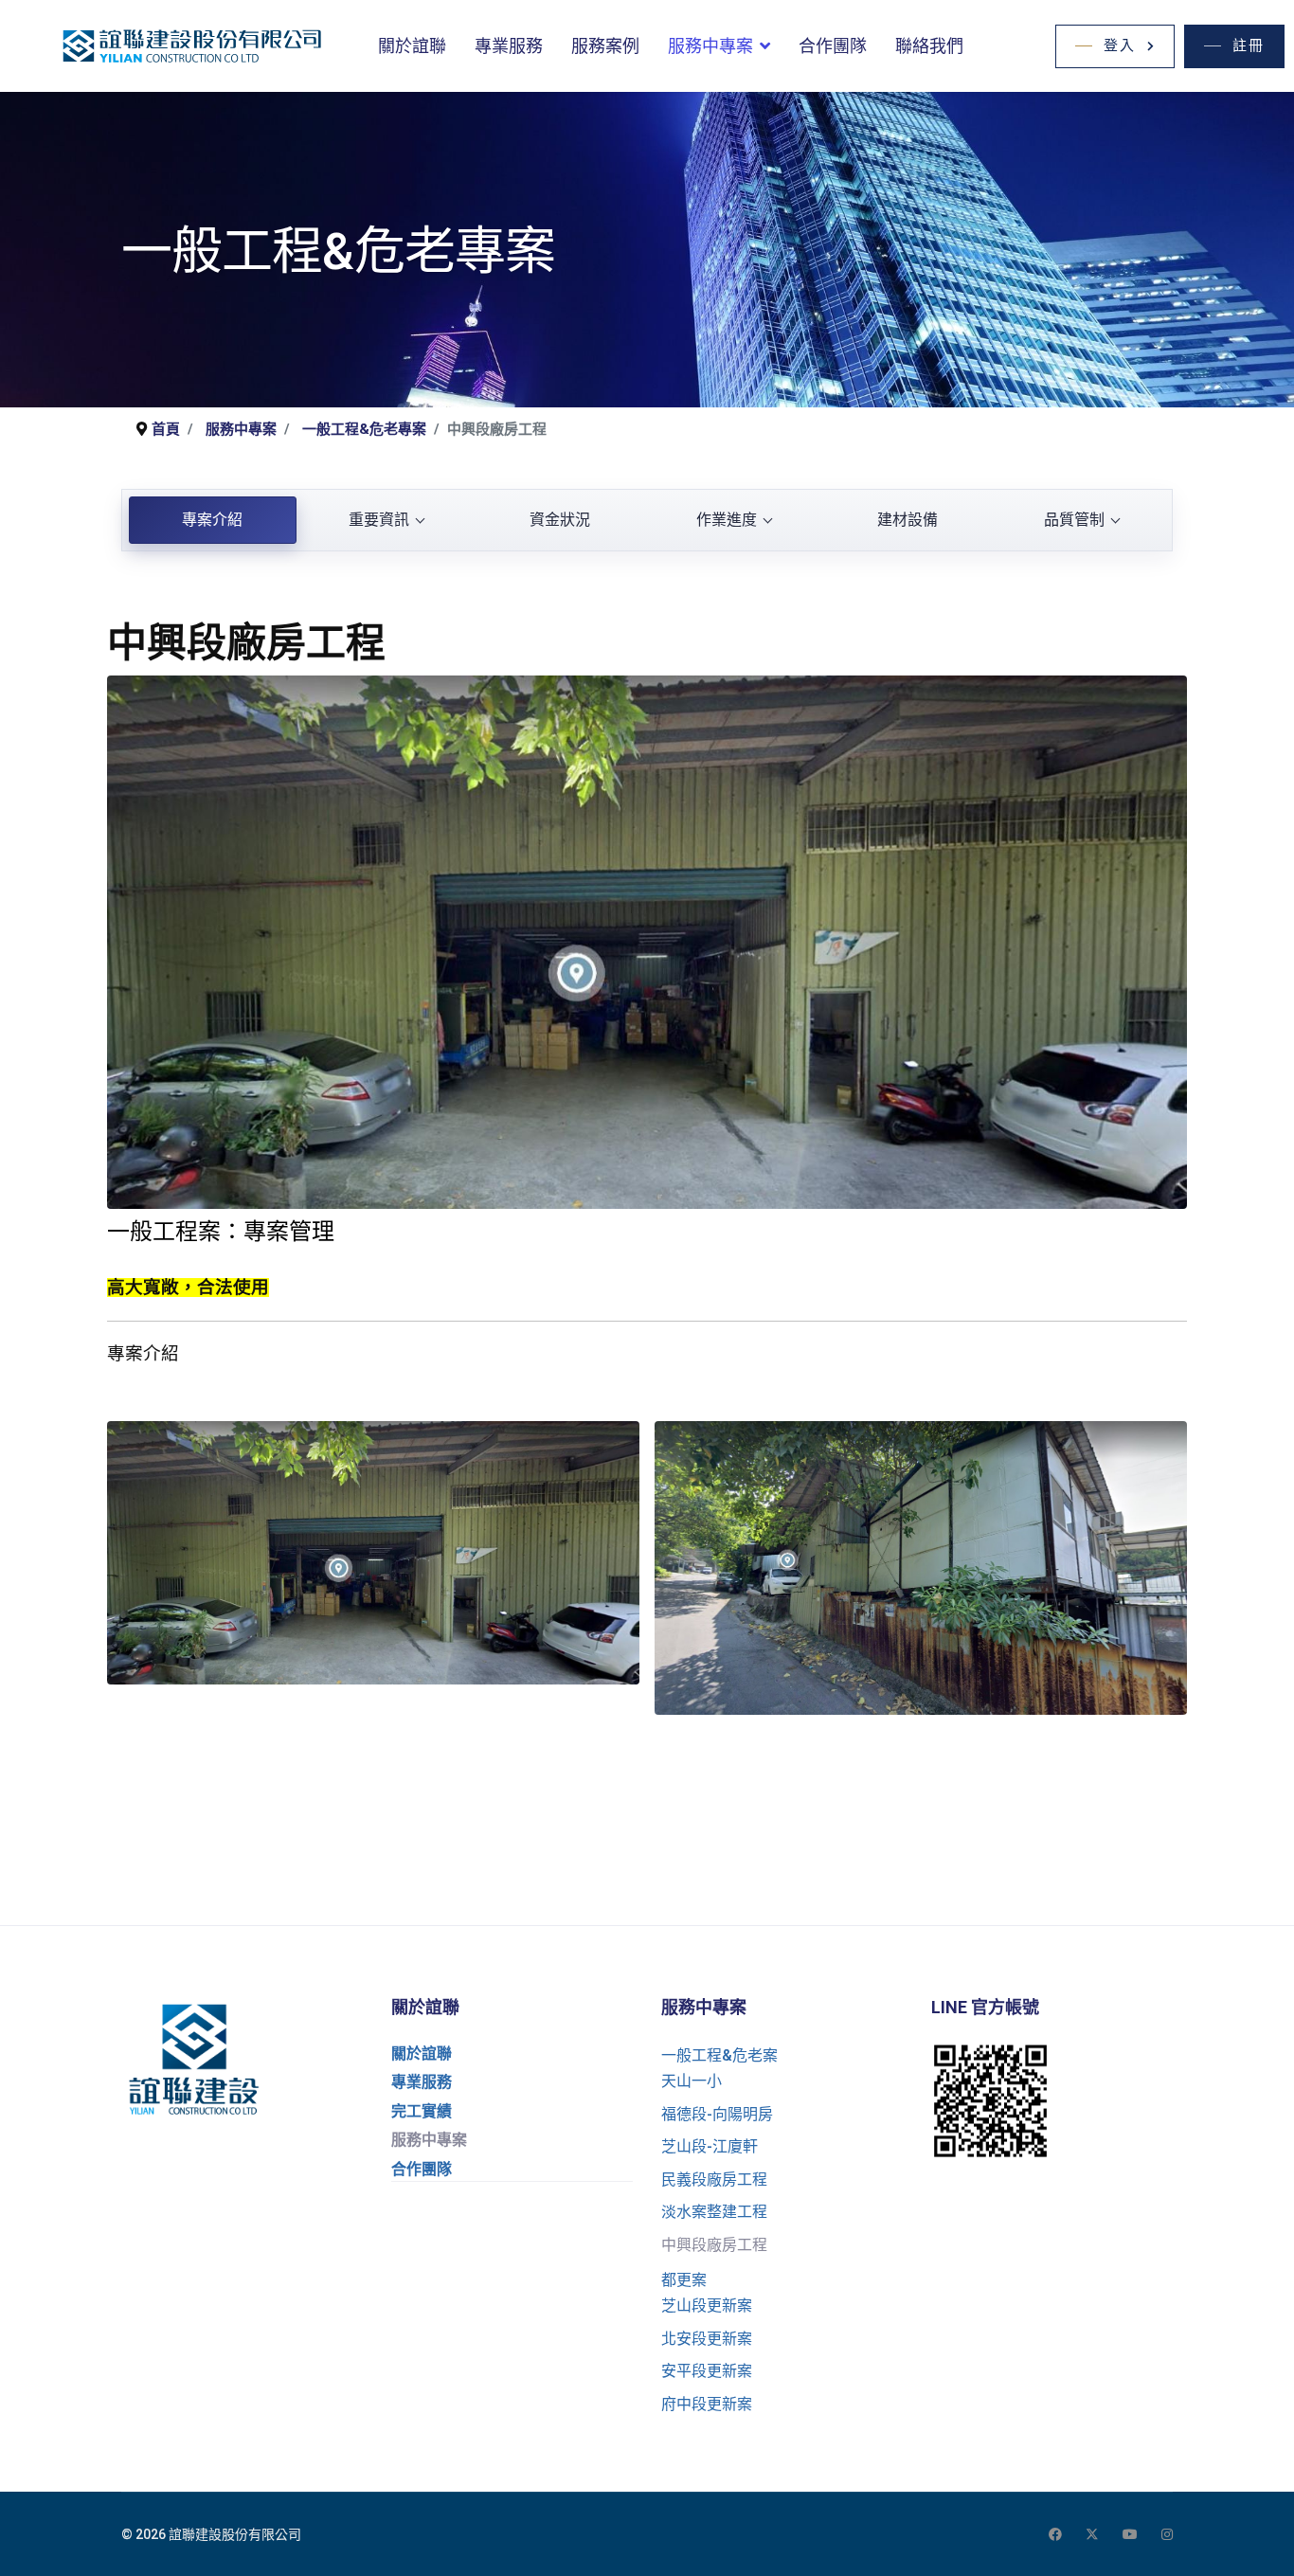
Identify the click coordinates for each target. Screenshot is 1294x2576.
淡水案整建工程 (714, 2212)
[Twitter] (1092, 2534)
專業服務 (509, 46)
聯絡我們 (929, 46)
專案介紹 (212, 520)
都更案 (684, 2280)
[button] (1115, 46)
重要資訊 (379, 520)
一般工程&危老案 (719, 2055)
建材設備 (908, 520)
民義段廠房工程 (714, 2180)
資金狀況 (560, 520)
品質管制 (1074, 520)
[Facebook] (1055, 2534)
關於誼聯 (412, 46)
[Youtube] (1130, 2534)
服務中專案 (710, 46)
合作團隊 (833, 46)
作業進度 (727, 520)
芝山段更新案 (707, 2306)
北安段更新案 (707, 2339)
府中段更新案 (707, 2404)
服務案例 (605, 46)
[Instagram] (1167, 2534)
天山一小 (692, 2081)
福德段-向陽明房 (717, 2114)
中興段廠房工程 (714, 2245)
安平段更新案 (707, 2371)
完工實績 (422, 2111)
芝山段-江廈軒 (710, 2146)
